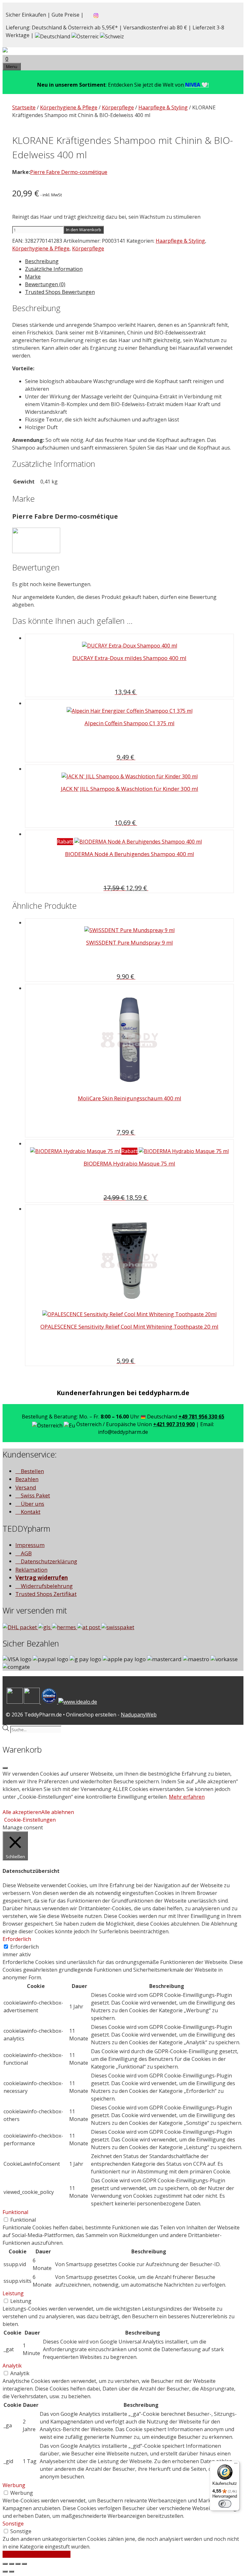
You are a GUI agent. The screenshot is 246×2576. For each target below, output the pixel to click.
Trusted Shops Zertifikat (46, 1594)
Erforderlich (25, 1947)
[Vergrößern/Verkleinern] (24, 2564)
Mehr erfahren (187, 1797)
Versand (26, 1487)
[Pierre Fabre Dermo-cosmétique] (36, 551)
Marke (33, 277)
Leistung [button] (13, 2293)
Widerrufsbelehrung (46, 1586)
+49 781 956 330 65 (201, 1417)
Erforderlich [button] (17, 1939)
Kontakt (30, 1512)
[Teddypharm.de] (20, 51)
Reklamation (31, 1570)
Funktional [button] (15, 2212)
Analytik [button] (12, 2366)
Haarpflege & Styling (163, 107)
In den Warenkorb (84, 230)
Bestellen (32, 1471)
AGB (26, 1553)
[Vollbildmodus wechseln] (18, 2564)
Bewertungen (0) (45, 284)
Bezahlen (27, 1479)
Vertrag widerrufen (42, 1578)
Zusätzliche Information (54, 269)
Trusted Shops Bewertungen (60, 292)
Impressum (30, 1545)
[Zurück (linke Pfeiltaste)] (5, 2572)
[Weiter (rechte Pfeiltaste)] (12, 2572)
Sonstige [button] (13, 2524)
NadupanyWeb (139, 1715)
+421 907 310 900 (174, 1424)
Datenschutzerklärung (48, 1561)
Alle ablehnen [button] (58, 1812)
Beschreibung (42, 261)
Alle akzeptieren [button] (22, 1812)
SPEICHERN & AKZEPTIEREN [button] (37, 2554)
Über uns (32, 1504)
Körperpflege (118, 107)
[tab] (129, 261)
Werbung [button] (14, 2485)
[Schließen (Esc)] (5, 2564)
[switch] (225, 2504)
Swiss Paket (35, 1495)
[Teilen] (12, 2564)
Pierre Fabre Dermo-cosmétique (69, 172)
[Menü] (236, 2465)
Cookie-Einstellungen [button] (30, 1820)
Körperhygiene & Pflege (69, 107)
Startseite (24, 107)
